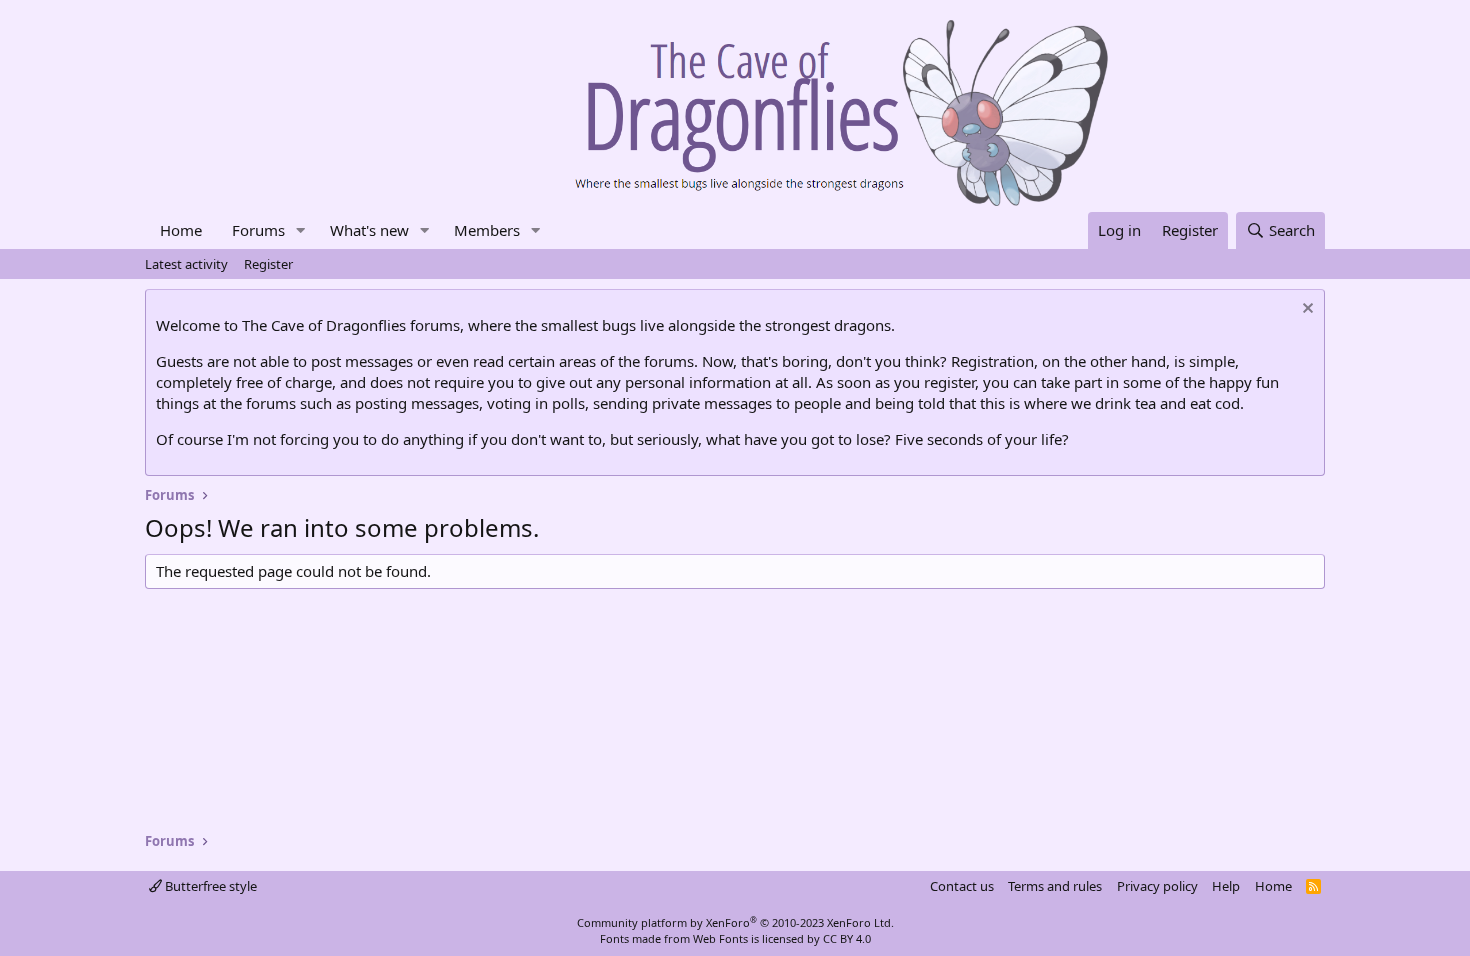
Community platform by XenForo (735, 922)
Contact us (962, 886)
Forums (258, 230)
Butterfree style (209, 886)
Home (181, 230)
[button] (301, 230)
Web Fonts (720, 938)
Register (268, 264)
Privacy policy (1157, 886)
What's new (369, 230)
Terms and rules (1055, 886)
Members (487, 230)
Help (1226, 886)
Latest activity (186, 264)
